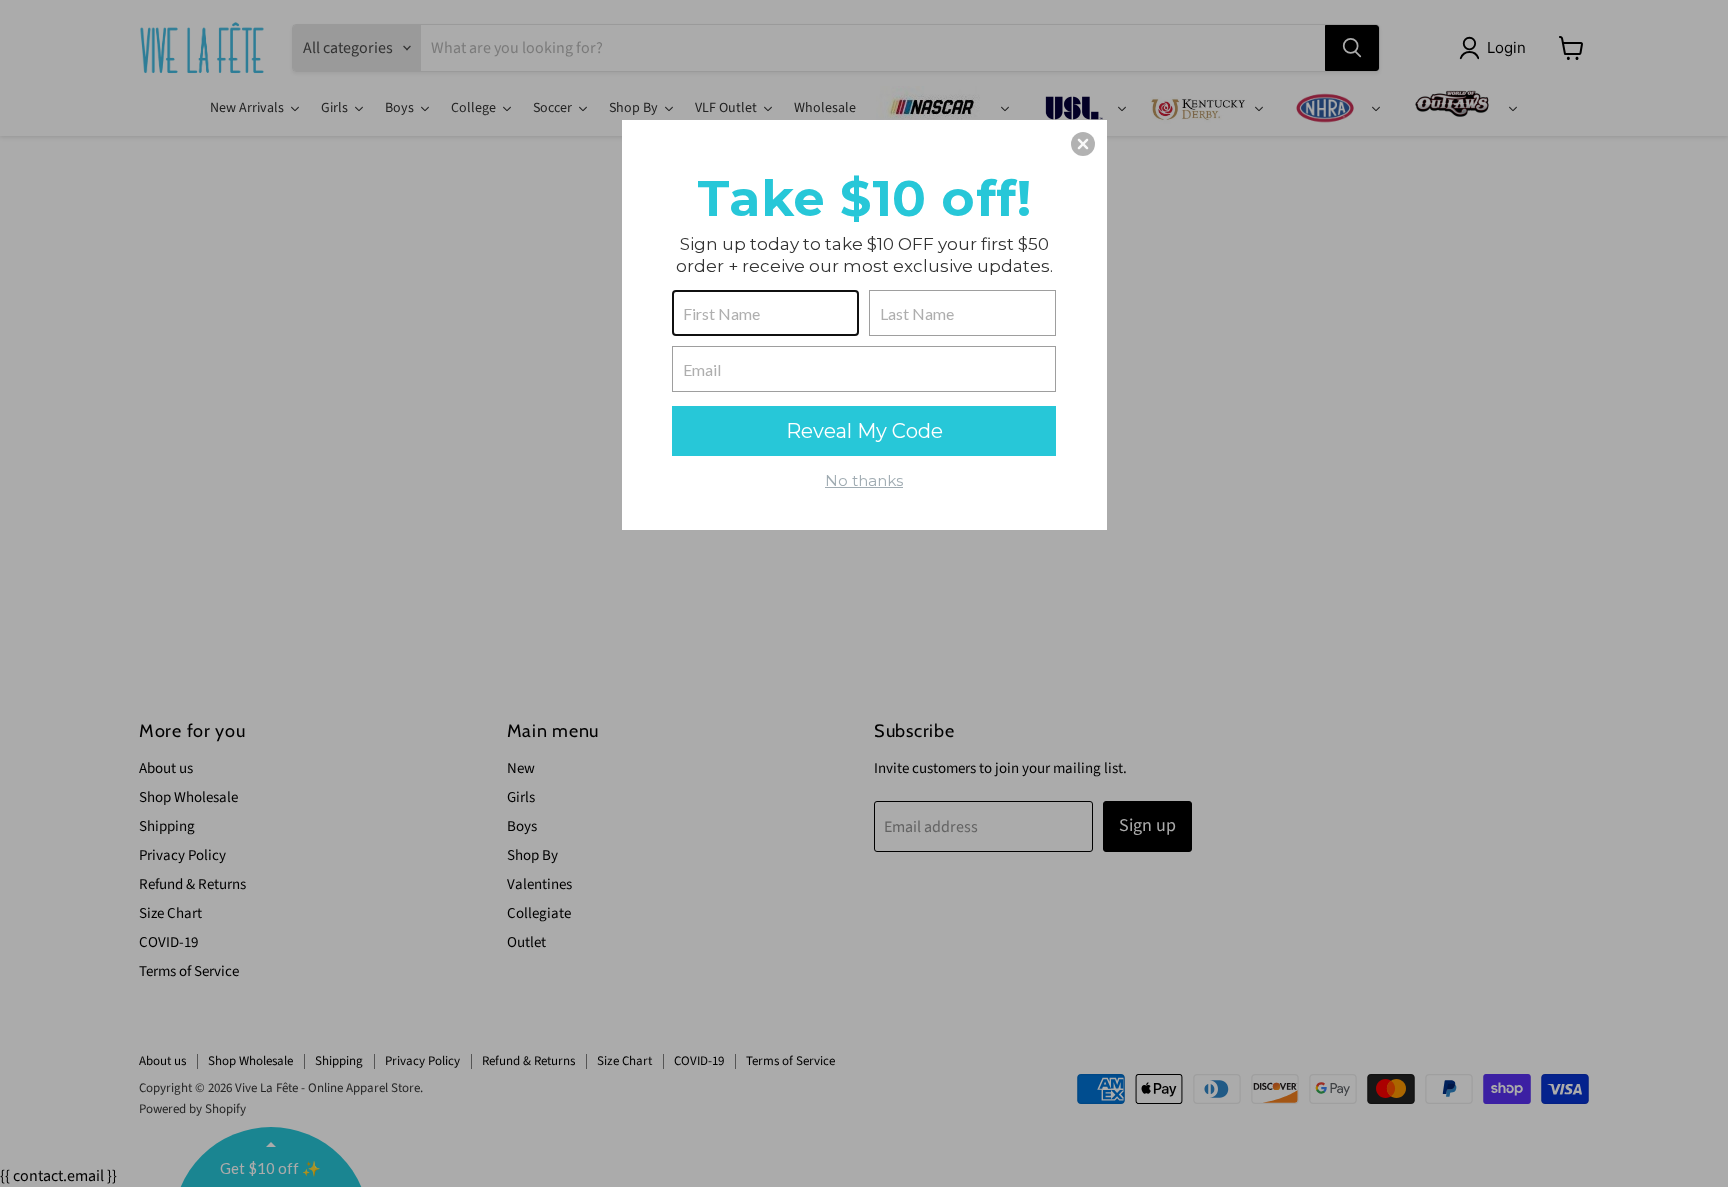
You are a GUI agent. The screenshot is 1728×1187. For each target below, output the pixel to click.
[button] (1083, 144)
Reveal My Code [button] (864, 431)
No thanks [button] (864, 480)
